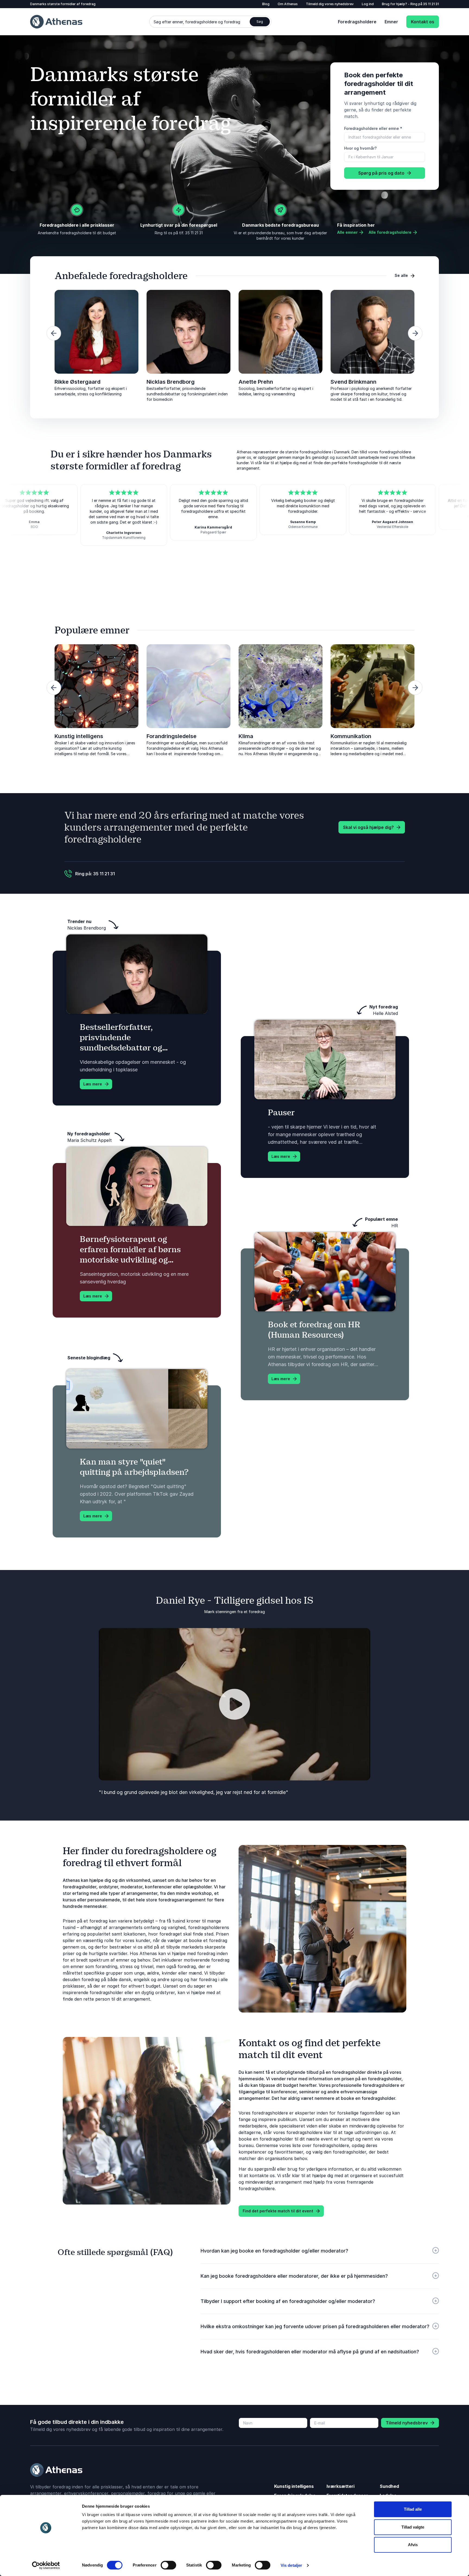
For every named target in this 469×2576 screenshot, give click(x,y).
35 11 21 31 (431, 4)
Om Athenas (288, 4)
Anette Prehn (256, 382)
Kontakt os (423, 22)
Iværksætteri (340, 2486)
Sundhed (389, 2486)
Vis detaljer (291, 2565)
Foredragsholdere (357, 22)
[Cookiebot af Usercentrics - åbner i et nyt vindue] (46, 2565)
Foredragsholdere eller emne (373, 128)
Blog (266, 4)
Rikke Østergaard (77, 382)
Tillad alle (413, 2509)
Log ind (368, 4)
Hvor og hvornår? (360, 148)
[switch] (168, 2565)
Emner (391, 22)
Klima (246, 736)
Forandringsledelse (172, 736)
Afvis (413, 2545)
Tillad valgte (413, 2527)
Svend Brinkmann (354, 382)
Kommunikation (351, 736)
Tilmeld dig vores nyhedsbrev (330, 4)
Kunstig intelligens (79, 736)
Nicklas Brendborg (171, 382)
